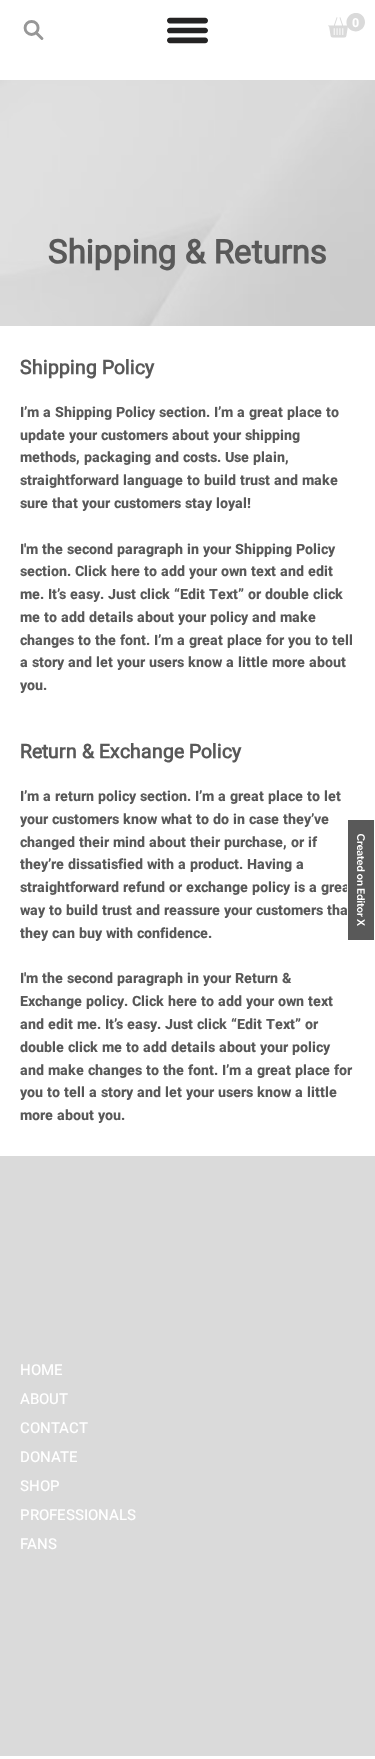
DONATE (49, 1457)
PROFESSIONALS (78, 1515)
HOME (41, 1370)
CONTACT (54, 1428)
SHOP (40, 1486)
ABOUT (44, 1399)
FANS (38, 1544)
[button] (33, 30)
